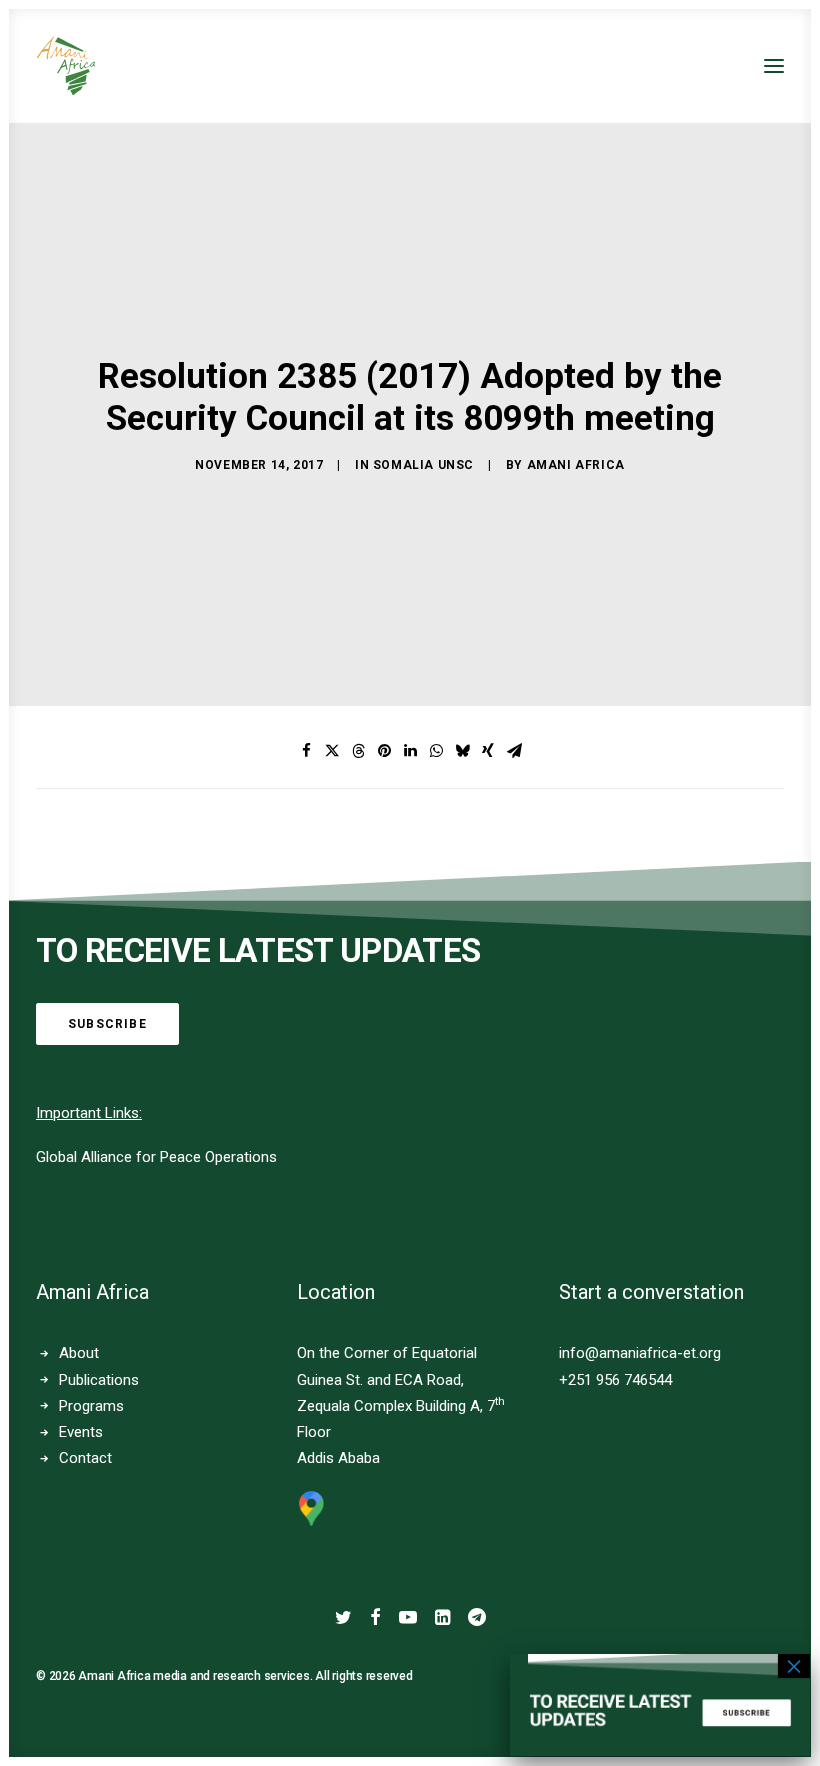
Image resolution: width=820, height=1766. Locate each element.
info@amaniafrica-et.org (640, 1353)
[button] (774, 66)
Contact (85, 1458)
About (79, 1353)
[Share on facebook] (306, 751)
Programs (91, 1406)
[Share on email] (514, 751)
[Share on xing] (488, 751)
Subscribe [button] (107, 1024)
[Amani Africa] (66, 66)
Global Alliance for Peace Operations (156, 1157)
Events (81, 1432)
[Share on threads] (358, 751)
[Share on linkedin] (410, 751)
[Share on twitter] (332, 751)
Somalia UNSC (423, 465)
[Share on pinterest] (384, 751)
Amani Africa (576, 465)
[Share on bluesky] (462, 751)
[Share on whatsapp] (436, 751)
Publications (99, 1380)
